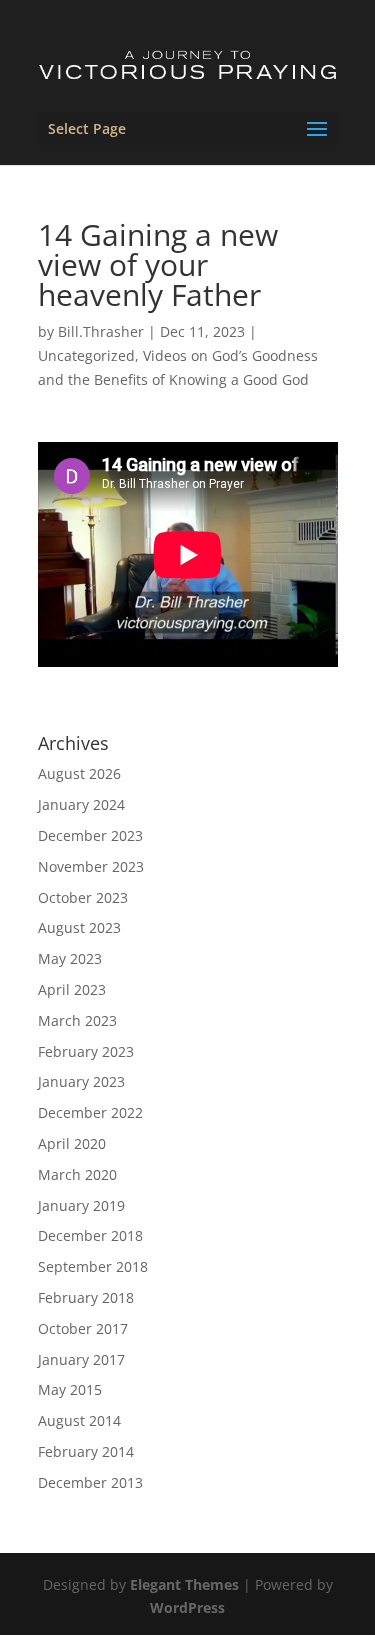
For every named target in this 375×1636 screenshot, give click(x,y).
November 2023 (91, 866)
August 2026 (79, 773)
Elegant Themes (184, 1584)
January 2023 (81, 1081)
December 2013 (90, 1482)
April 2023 (72, 989)
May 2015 (70, 1389)
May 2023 (70, 958)
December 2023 (90, 835)
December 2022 (90, 1112)
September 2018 (93, 1266)
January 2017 (81, 1359)
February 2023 (86, 1051)
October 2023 (83, 897)
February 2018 (86, 1297)
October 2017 (83, 1328)
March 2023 (77, 1020)
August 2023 (79, 927)
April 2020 (72, 1143)
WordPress (187, 1607)
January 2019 (81, 1205)
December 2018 (90, 1235)
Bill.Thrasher (101, 331)
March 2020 (77, 1174)
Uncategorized (86, 355)
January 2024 (81, 804)
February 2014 (86, 1451)
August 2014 (79, 1420)
